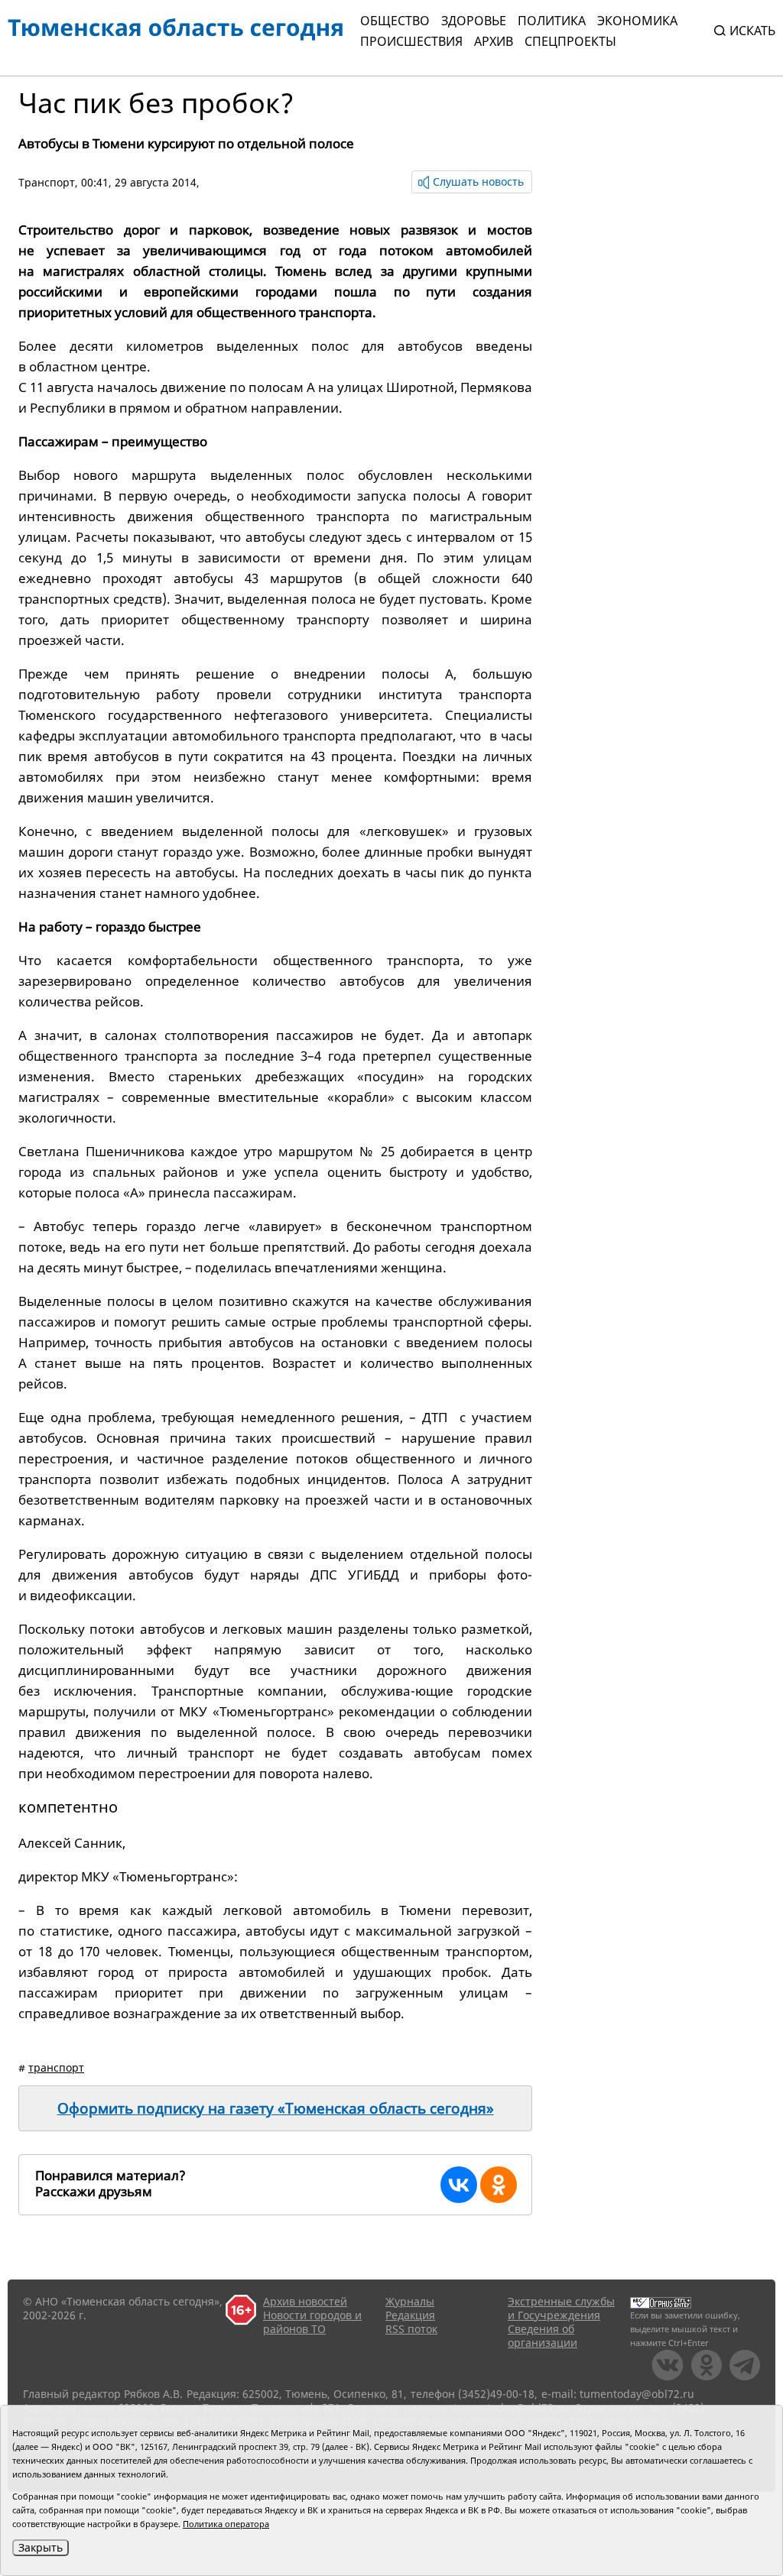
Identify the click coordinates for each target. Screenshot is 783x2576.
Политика (552, 21)
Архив (494, 41)
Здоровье (474, 21)
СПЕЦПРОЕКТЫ (570, 41)
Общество (395, 21)
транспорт (56, 2067)
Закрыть (41, 2547)
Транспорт (47, 182)
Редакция (410, 2315)
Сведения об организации (543, 2336)
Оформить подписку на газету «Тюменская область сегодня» (276, 2108)
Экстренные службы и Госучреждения (561, 2308)
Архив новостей (305, 2301)
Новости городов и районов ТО (312, 2322)
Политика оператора (226, 2524)
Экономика (637, 21)
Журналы (410, 2301)
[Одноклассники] (499, 2185)
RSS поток (411, 2329)
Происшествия (411, 41)
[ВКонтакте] (459, 2185)
